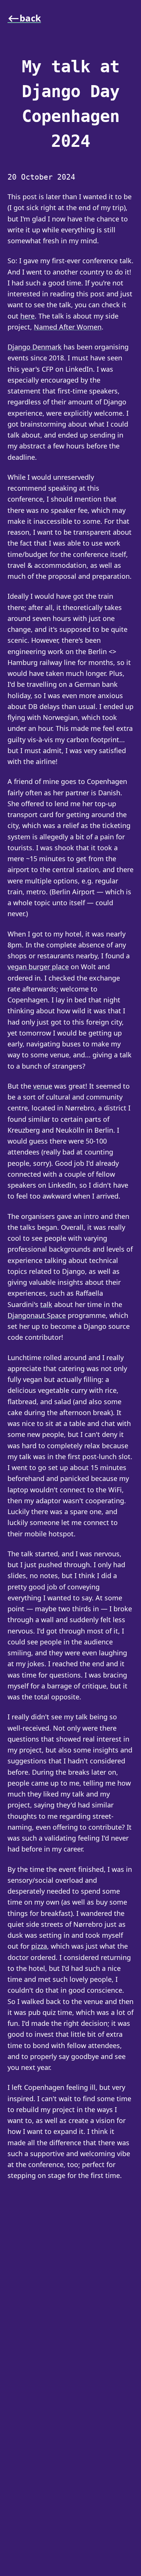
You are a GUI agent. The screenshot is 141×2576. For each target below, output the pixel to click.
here (27, 316)
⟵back (24, 18)
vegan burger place (38, 967)
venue (43, 1086)
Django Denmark (35, 347)
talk (46, 1304)
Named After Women (68, 327)
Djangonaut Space (37, 1315)
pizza (39, 1946)
